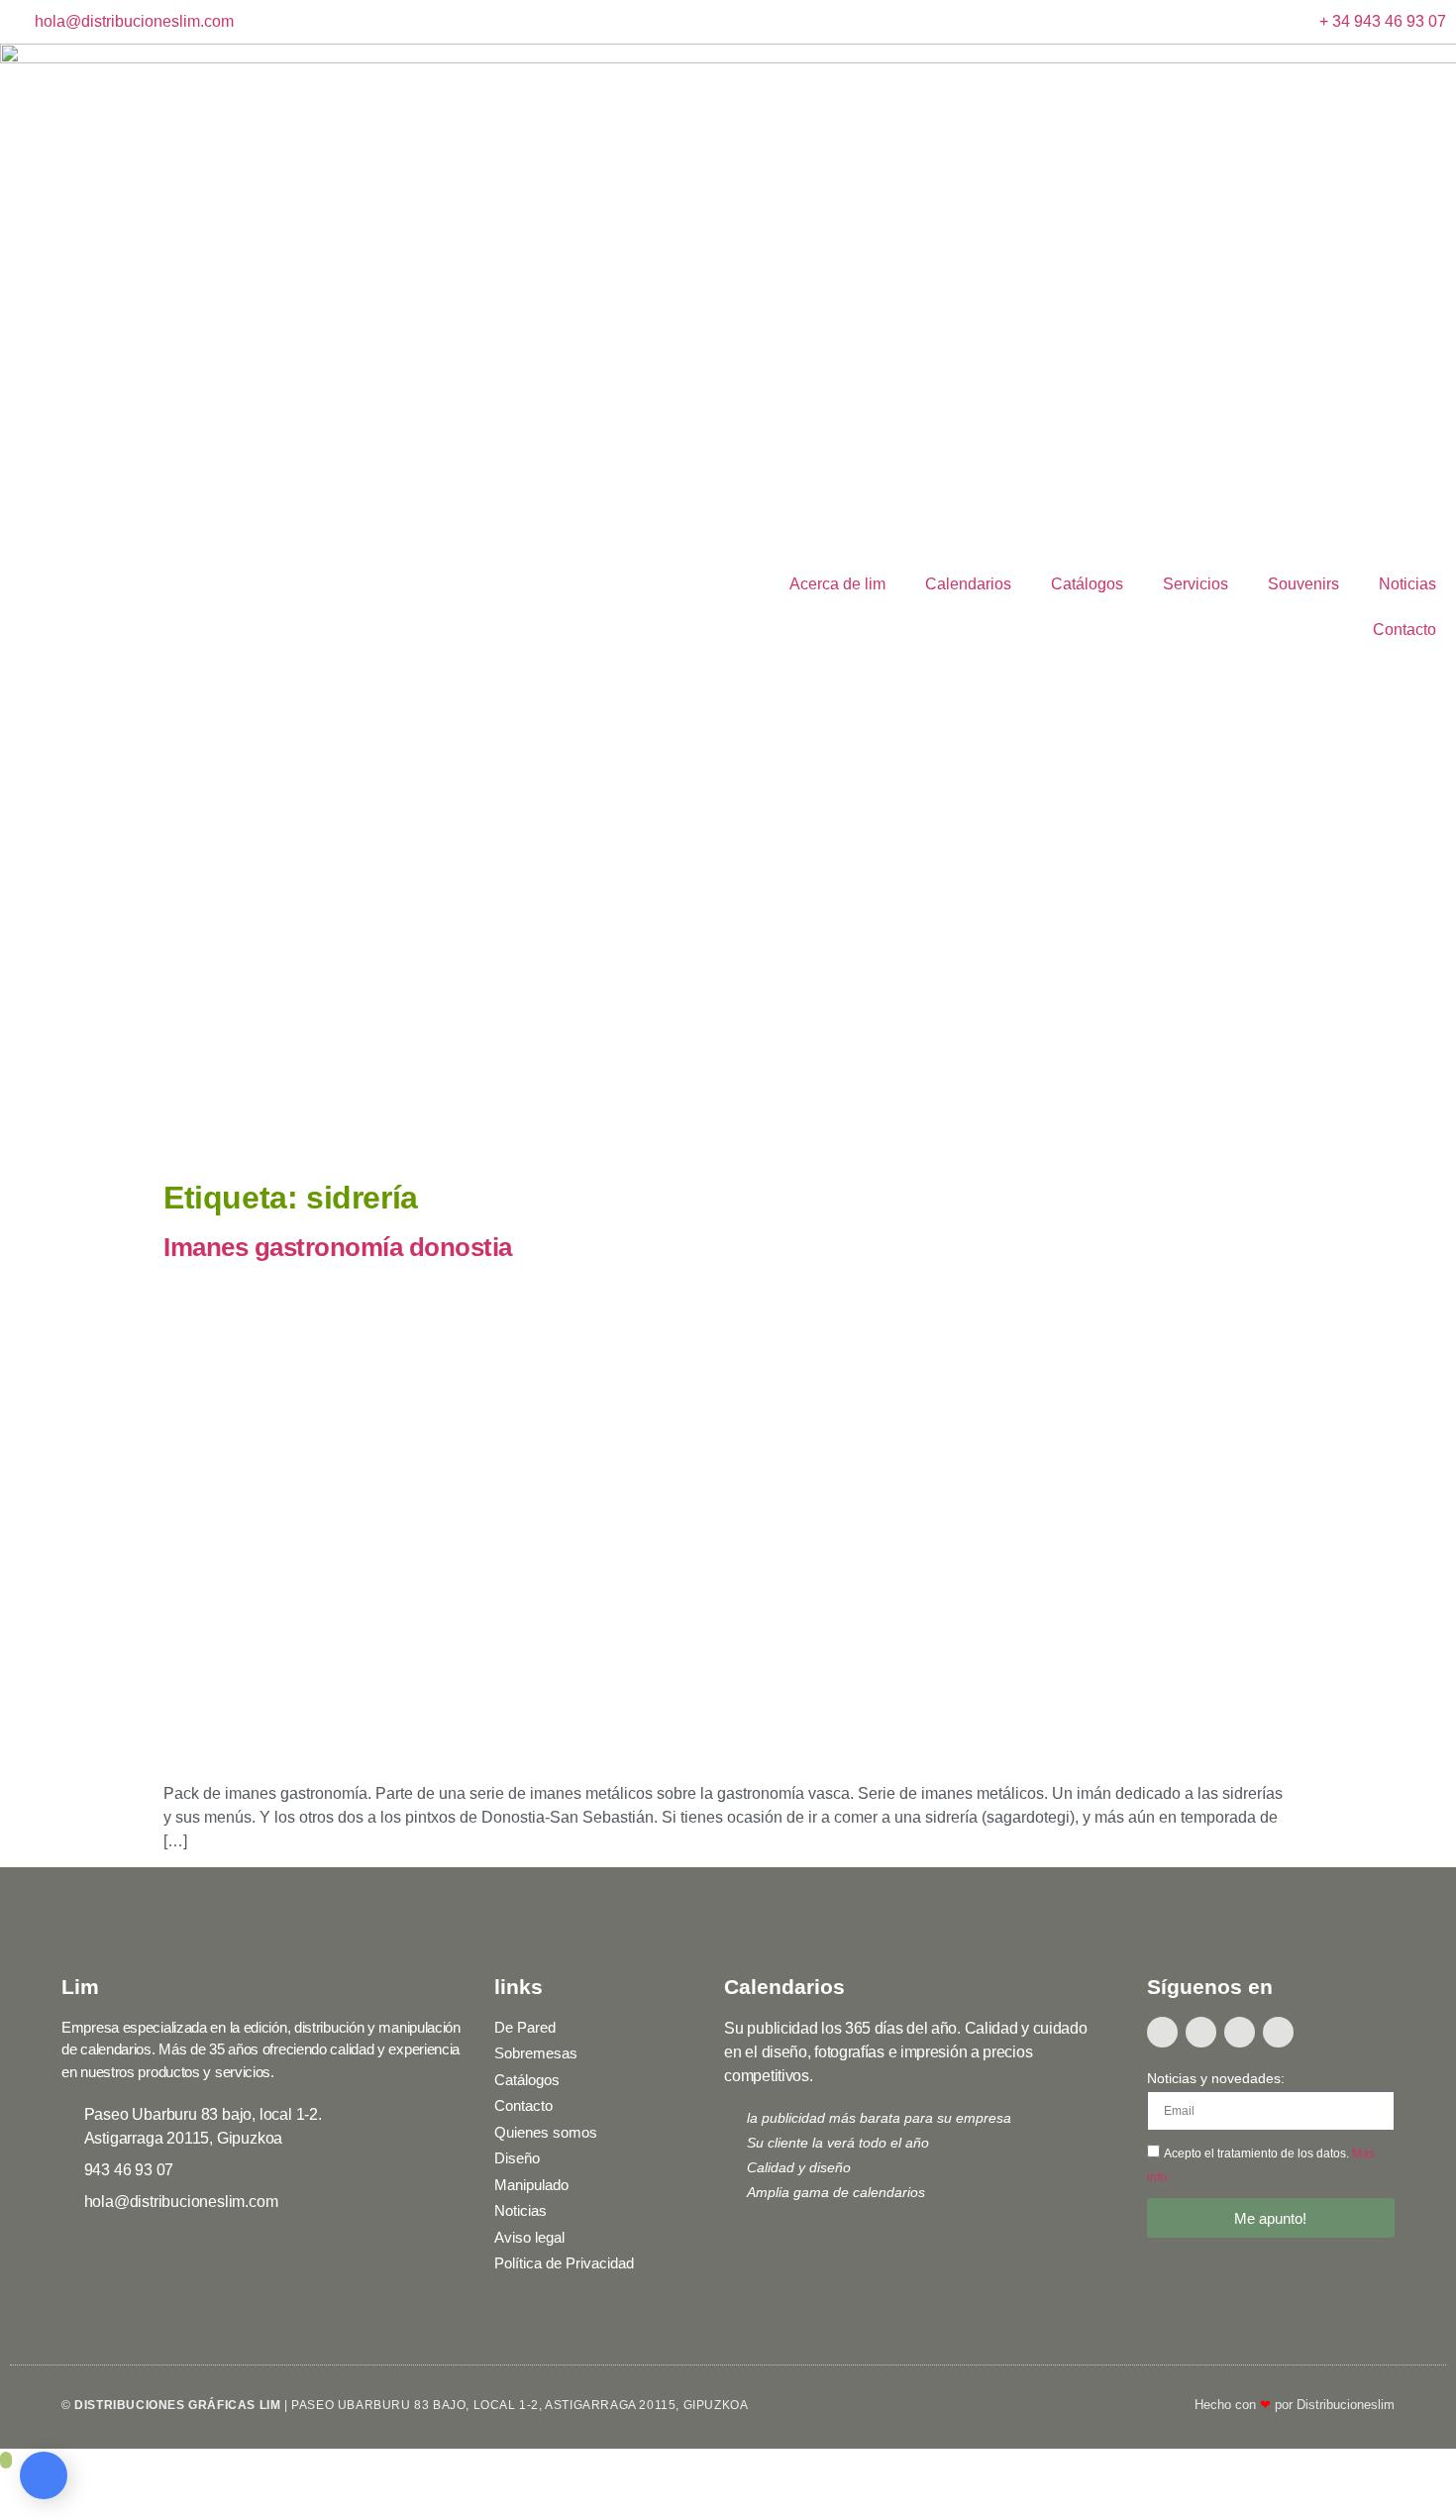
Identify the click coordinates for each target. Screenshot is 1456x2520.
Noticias (1407, 584)
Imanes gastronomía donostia (338, 1247)
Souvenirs (1303, 584)
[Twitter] (1201, 2032)
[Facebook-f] (1162, 2032)
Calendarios (968, 584)
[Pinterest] (1278, 2032)
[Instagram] (1240, 2032)
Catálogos (1087, 584)
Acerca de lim (837, 584)
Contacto (1404, 630)
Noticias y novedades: (1216, 2079)
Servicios (1196, 584)
